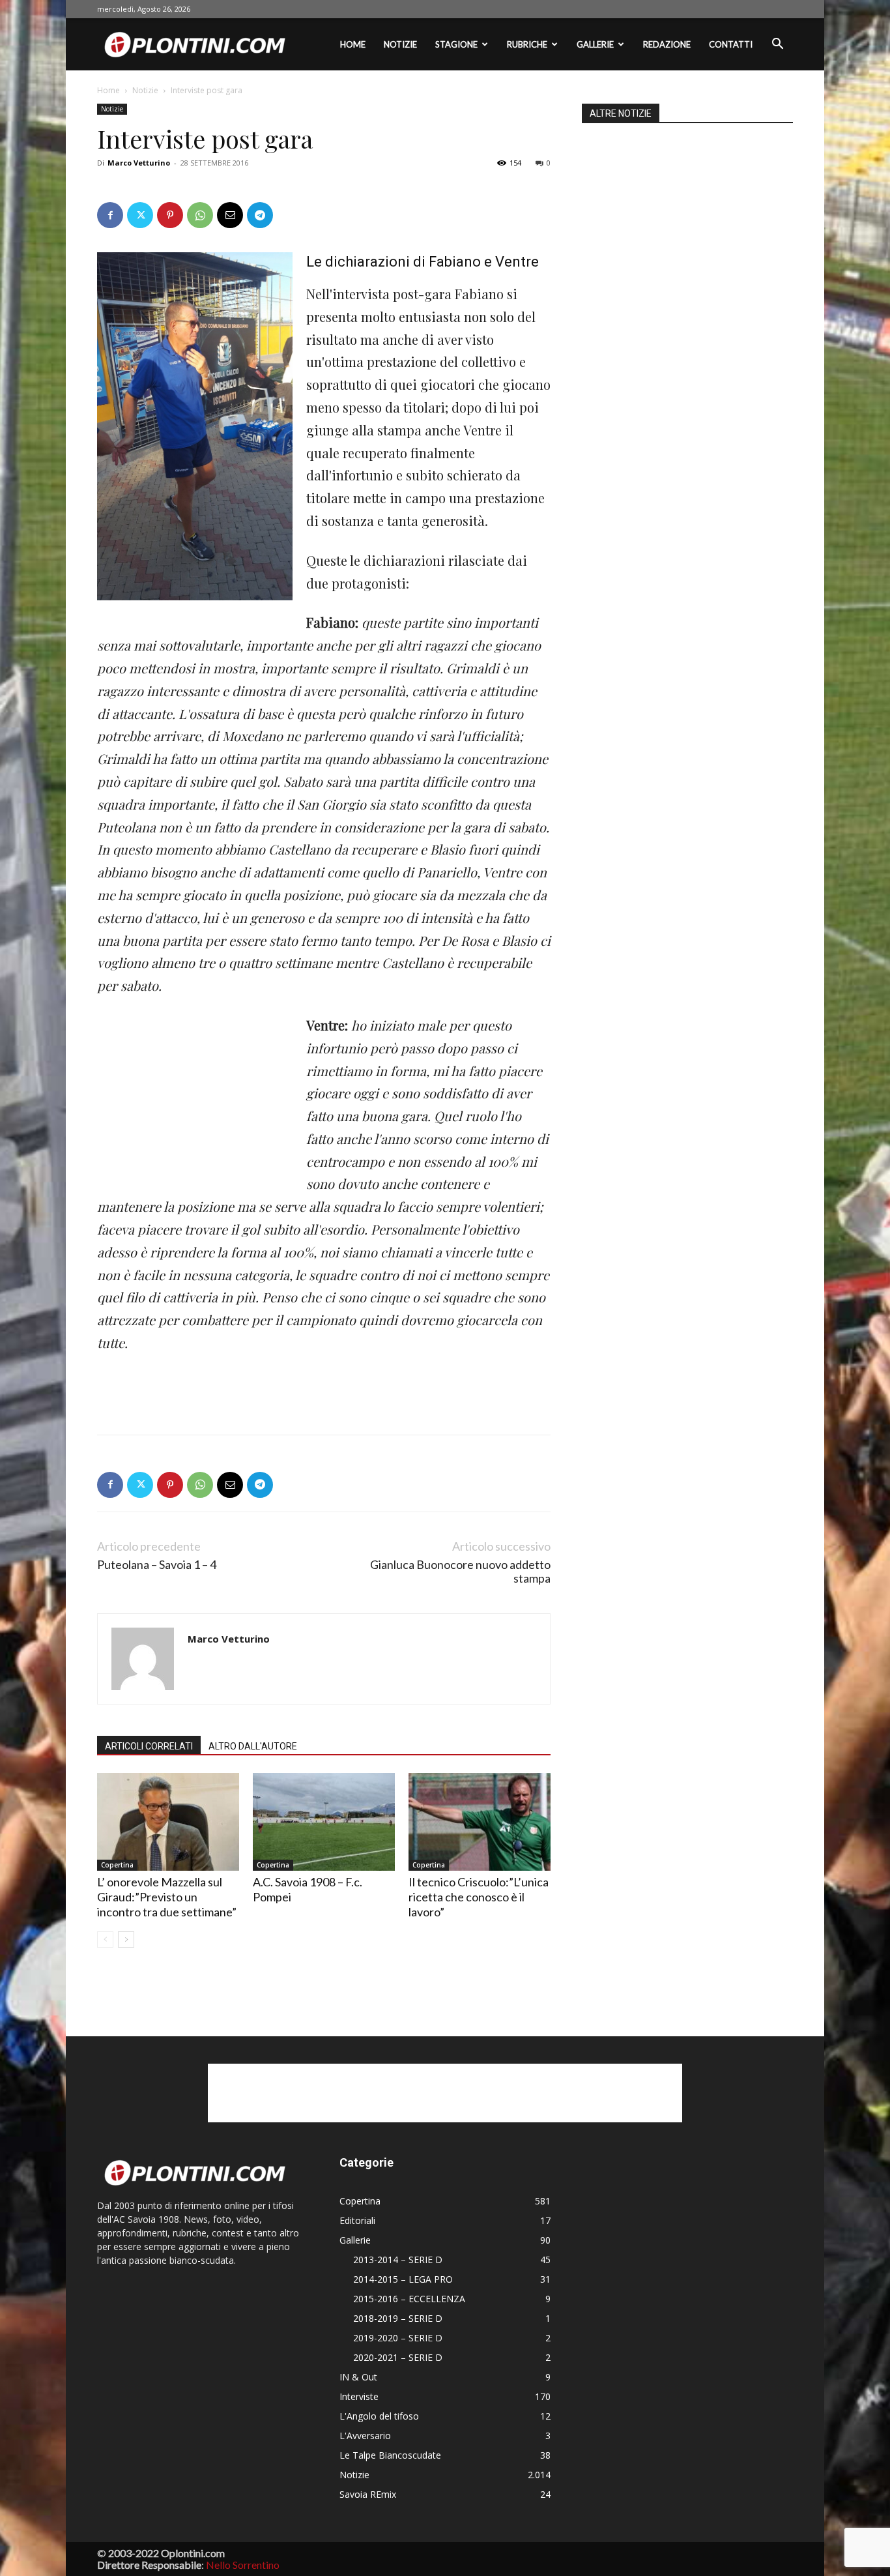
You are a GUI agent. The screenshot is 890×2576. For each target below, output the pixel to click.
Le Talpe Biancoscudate (390, 2455)
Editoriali (357, 2220)
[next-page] (126, 1939)
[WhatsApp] (200, 215)
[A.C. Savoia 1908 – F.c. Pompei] (324, 1822)
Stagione (456, 44)
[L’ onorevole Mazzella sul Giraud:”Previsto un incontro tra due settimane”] (168, 1822)
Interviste (359, 2396)
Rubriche (527, 44)
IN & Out (358, 2377)
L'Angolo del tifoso (379, 2416)
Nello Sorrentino (243, 2565)
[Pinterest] (170, 215)
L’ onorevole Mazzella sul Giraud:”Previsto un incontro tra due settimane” (167, 1897)
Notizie (400, 44)
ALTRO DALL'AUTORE (253, 1746)
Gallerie (595, 44)
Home (353, 44)
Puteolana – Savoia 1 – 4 (157, 1565)
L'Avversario (365, 2436)
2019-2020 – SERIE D (398, 2338)
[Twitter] (140, 215)
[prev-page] (105, 1939)
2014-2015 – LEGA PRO (403, 2279)
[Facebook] (110, 215)
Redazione (667, 44)
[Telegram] (260, 215)
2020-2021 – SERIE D (398, 2357)
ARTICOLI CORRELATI (149, 1746)
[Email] (230, 215)
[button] (777, 45)
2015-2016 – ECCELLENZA (409, 2299)
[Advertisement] (195, 1102)
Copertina (117, 1865)
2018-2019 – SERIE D (398, 2318)
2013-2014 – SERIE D (398, 2260)
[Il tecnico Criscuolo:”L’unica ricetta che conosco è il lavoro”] (480, 1822)
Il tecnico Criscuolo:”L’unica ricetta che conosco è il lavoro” (479, 1897)
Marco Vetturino (139, 163)
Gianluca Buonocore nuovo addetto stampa (460, 1572)
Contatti (731, 44)
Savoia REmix (368, 2494)
